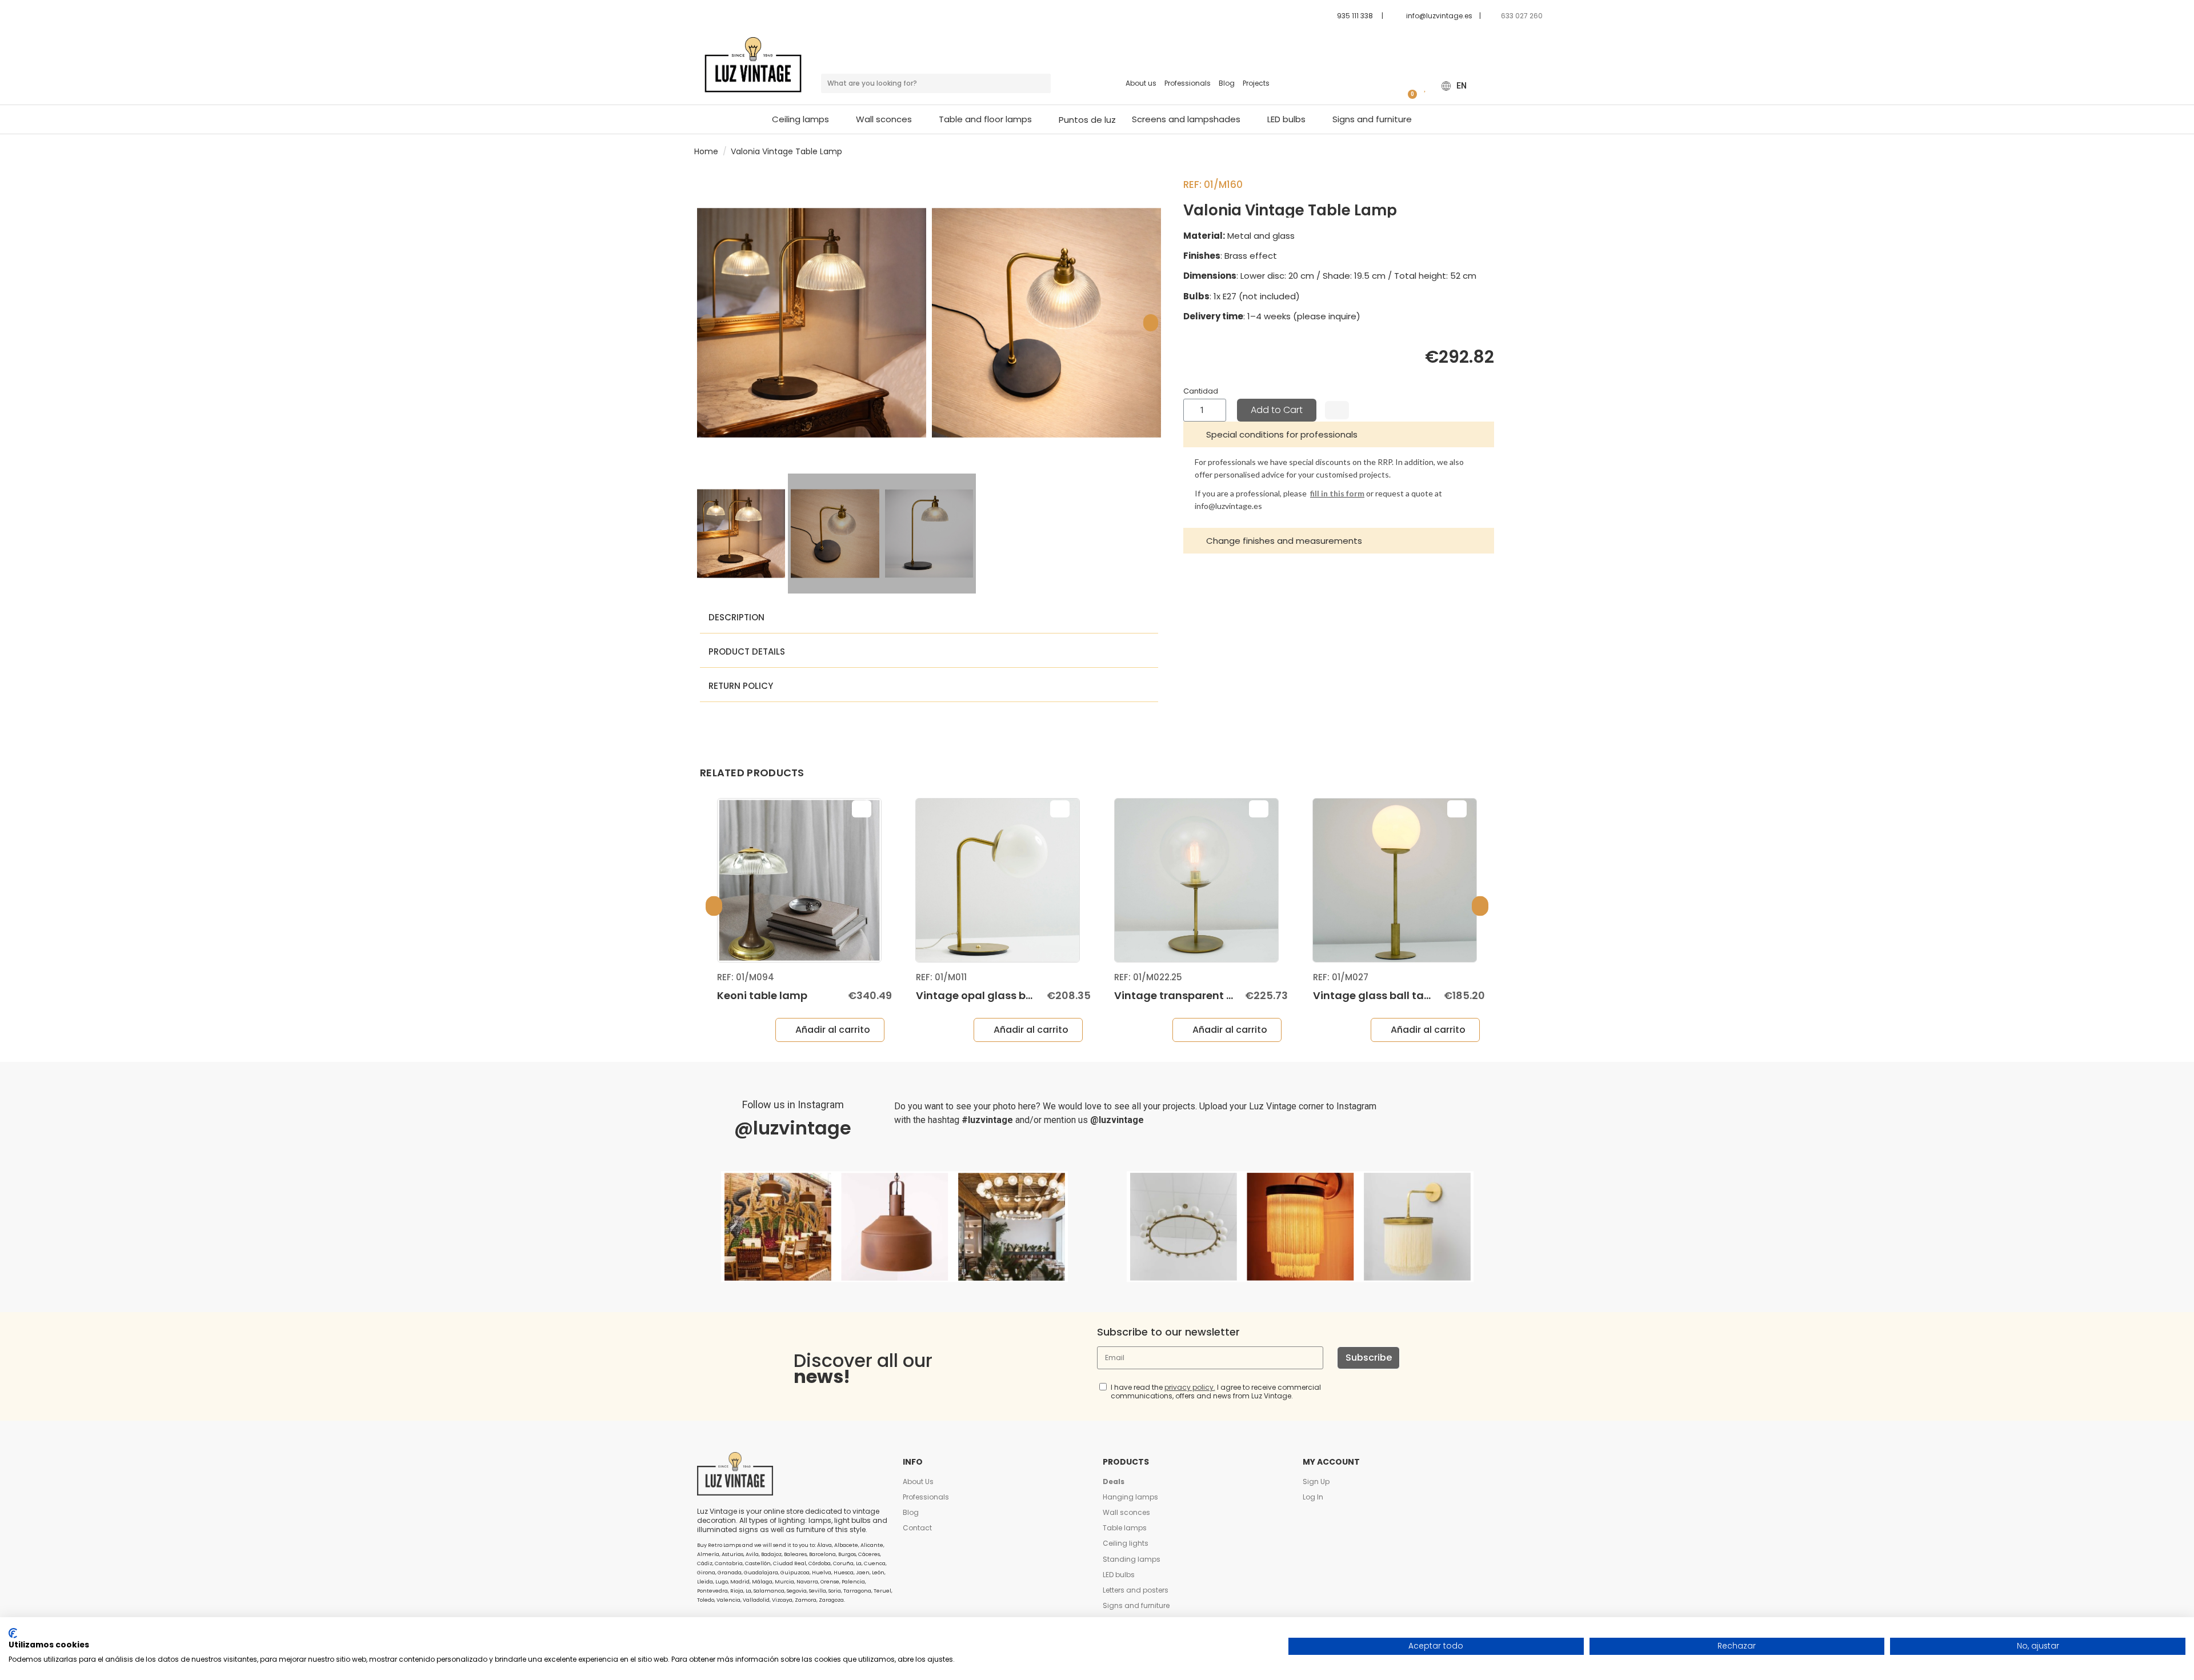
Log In (1313, 1497)
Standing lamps (1132, 1559)
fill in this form (1337, 493)
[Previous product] (1484, 151)
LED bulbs (1119, 1575)
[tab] (1339, 434)
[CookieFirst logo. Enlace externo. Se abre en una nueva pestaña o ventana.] (13, 1633)
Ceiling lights (1126, 1543)
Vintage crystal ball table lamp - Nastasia (1425, 995)
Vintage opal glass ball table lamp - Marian (833, 995)
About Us (918, 1481)
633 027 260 (1523, 16)
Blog (1227, 83)
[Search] (1041, 83)
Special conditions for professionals (1282, 434)
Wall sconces (1126, 1512)
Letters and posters (1136, 1590)
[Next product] (1495, 151)
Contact (917, 1528)
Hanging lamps (1130, 1497)
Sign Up (1316, 1481)
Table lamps (1125, 1528)
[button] (991, 119)
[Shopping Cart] (1408, 86)
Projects (1256, 83)
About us (1141, 83)
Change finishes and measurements (1284, 541)
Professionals (1188, 83)
